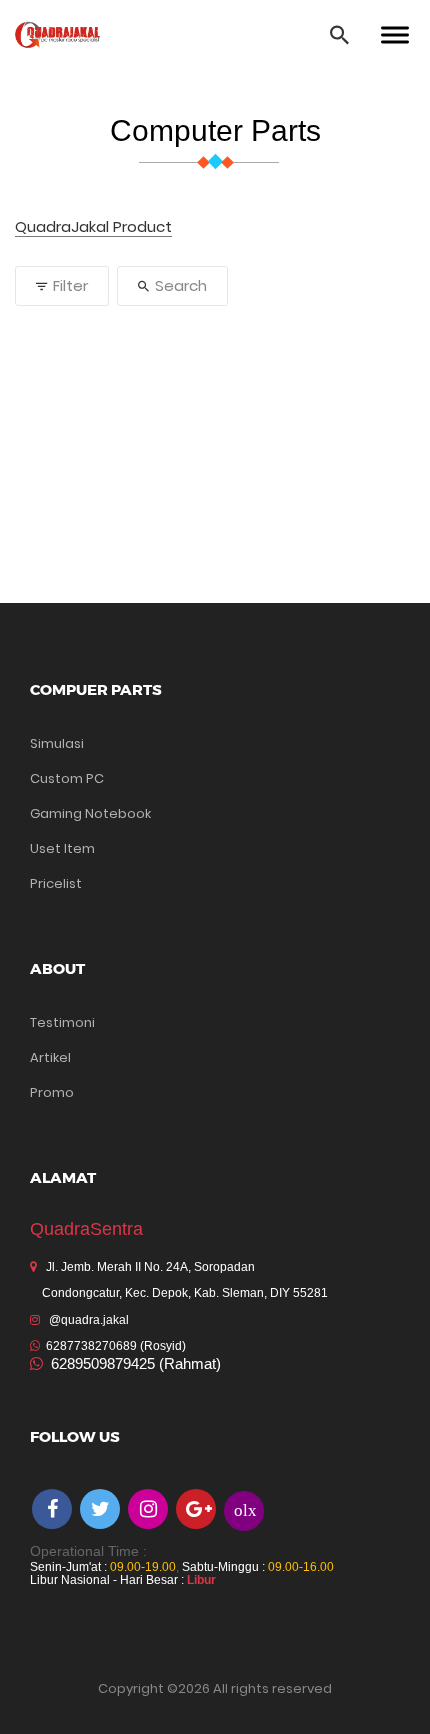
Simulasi (57, 743)
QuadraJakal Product (93, 227)
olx (245, 1509)
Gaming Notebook (90, 813)
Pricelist (56, 883)
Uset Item (62, 848)
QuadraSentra (86, 1229)
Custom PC (67, 778)
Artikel (50, 1057)
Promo (52, 1092)
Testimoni (62, 1022)
